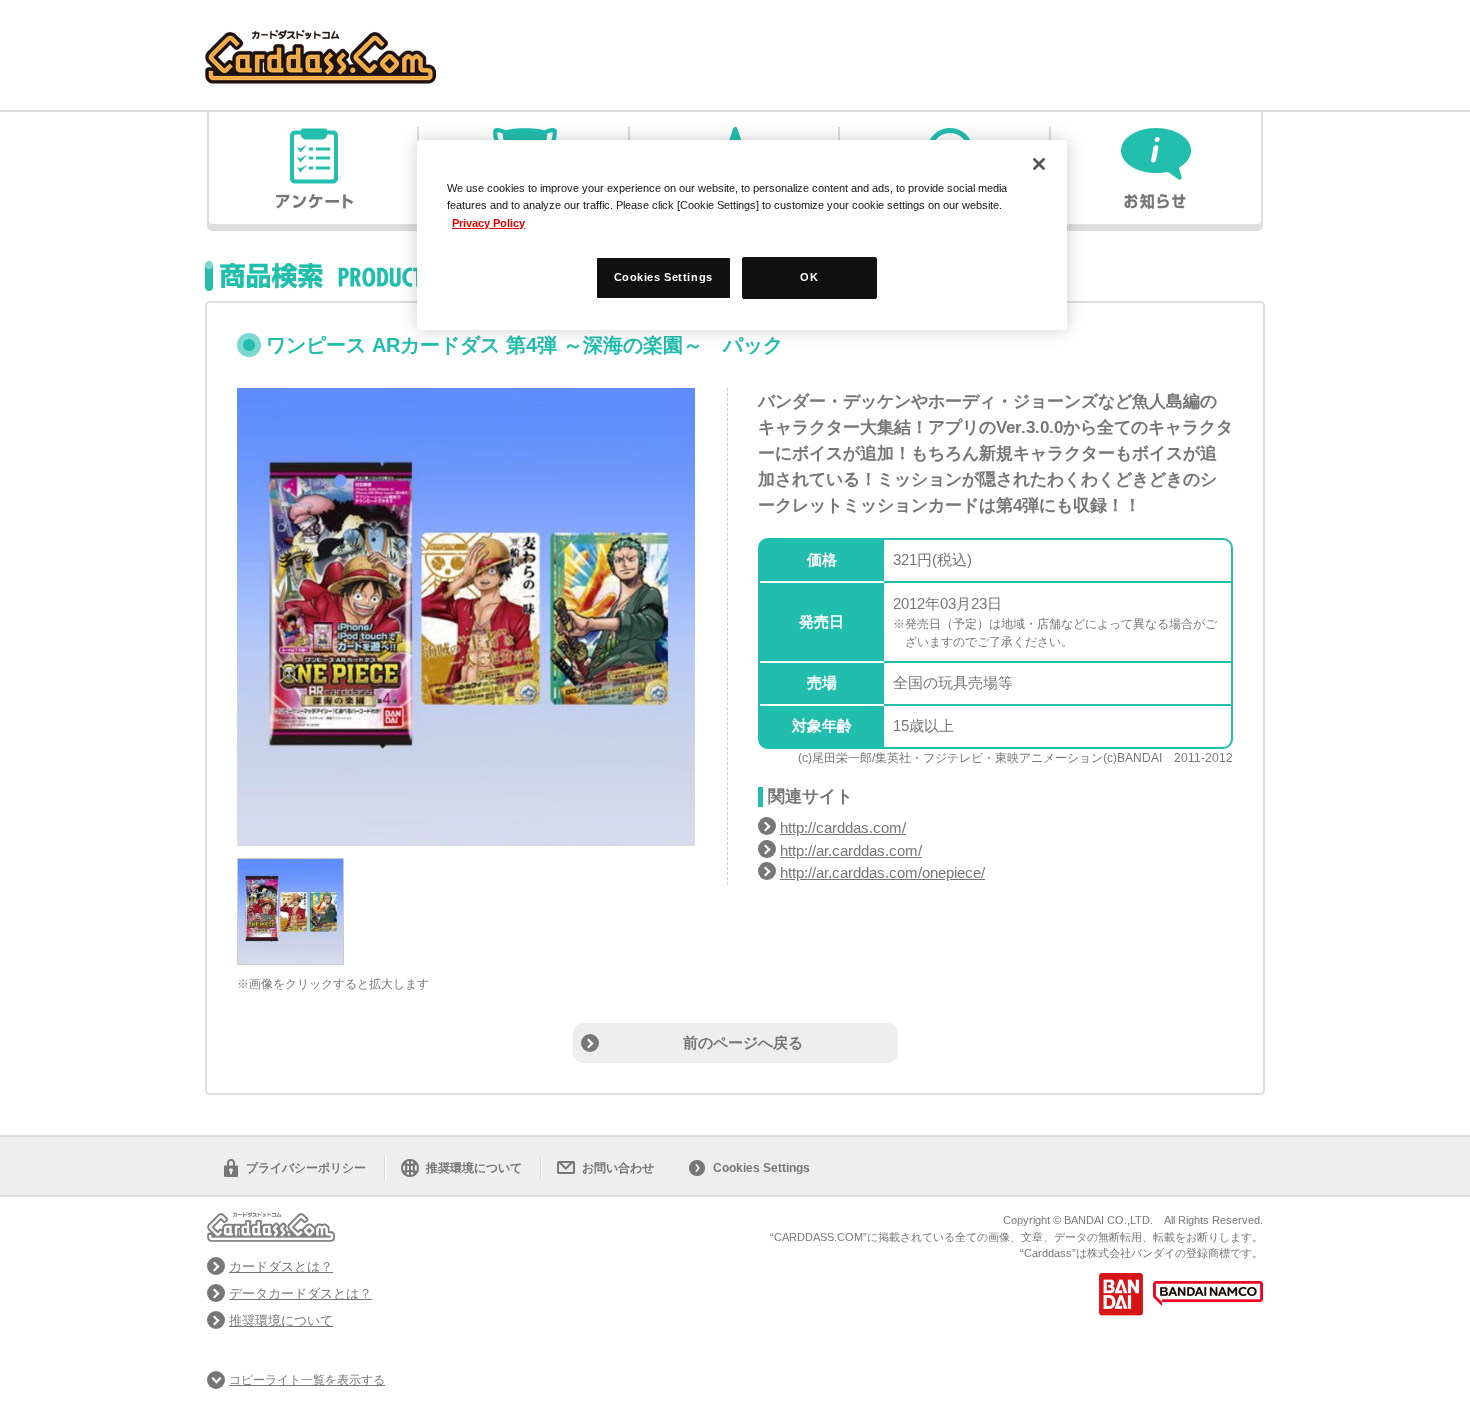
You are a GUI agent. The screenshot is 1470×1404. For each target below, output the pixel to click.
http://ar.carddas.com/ (851, 850)
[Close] (1039, 164)
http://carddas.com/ (843, 827)
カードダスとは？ (281, 1266)
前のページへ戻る (743, 1042)
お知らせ (1156, 168)
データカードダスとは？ (300, 1293)
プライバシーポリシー (306, 1168)
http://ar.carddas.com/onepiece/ (882, 872)
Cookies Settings (761, 1168)
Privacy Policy (488, 223)
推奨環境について (474, 1168)
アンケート (314, 168)
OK (809, 277)
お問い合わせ (618, 1168)
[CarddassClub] (320, 40)
